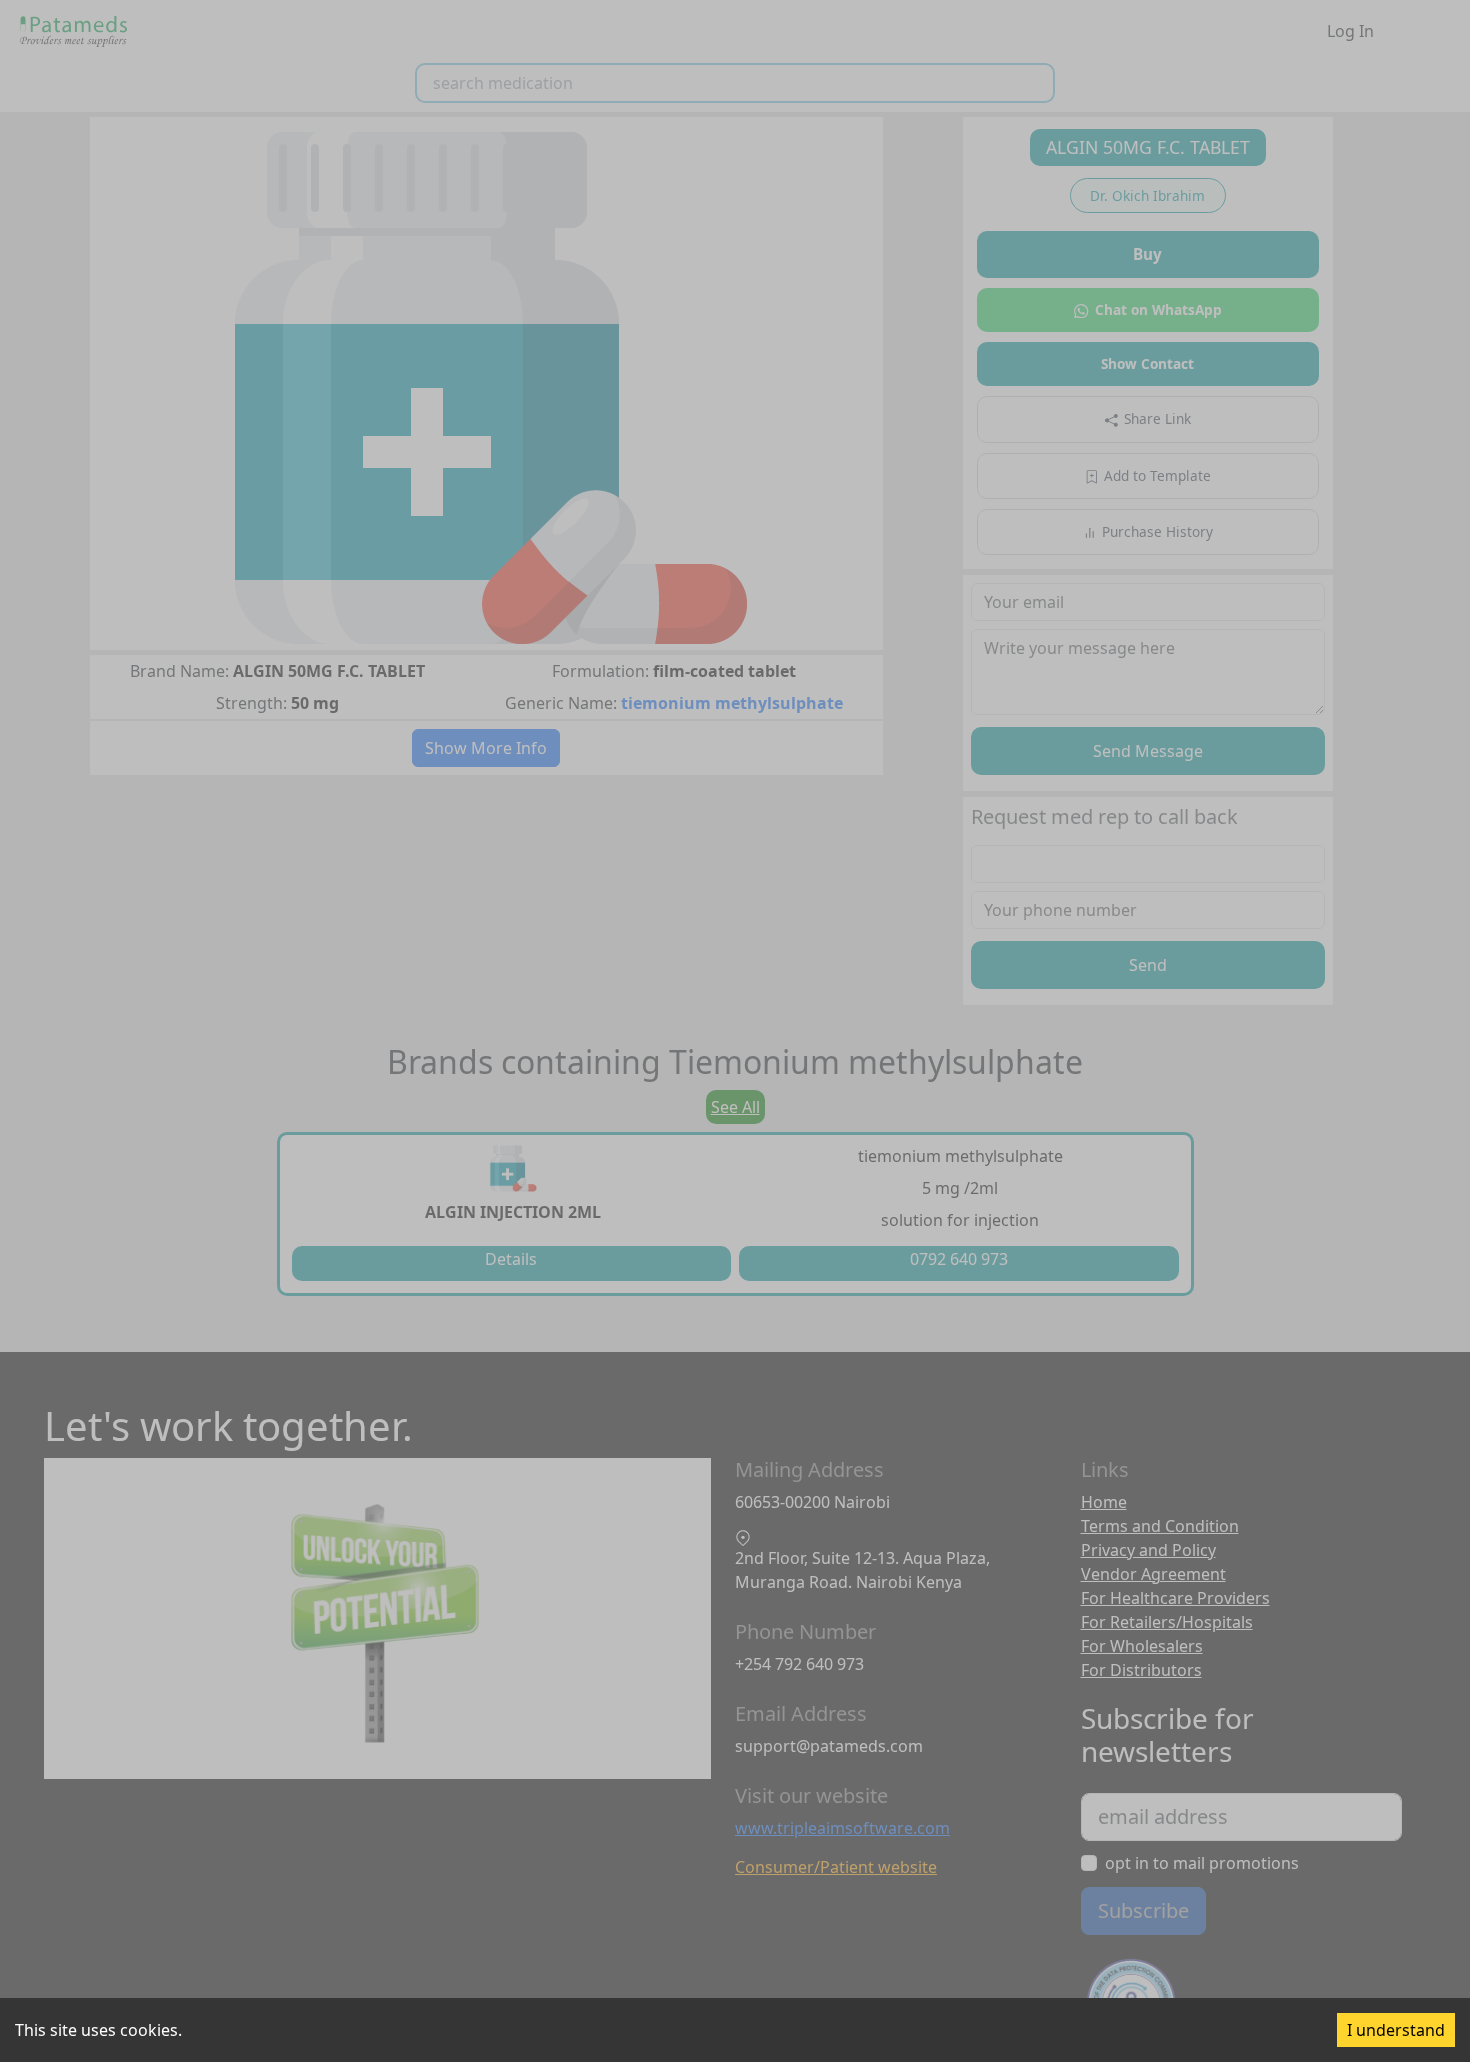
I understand (1396, 2030)
